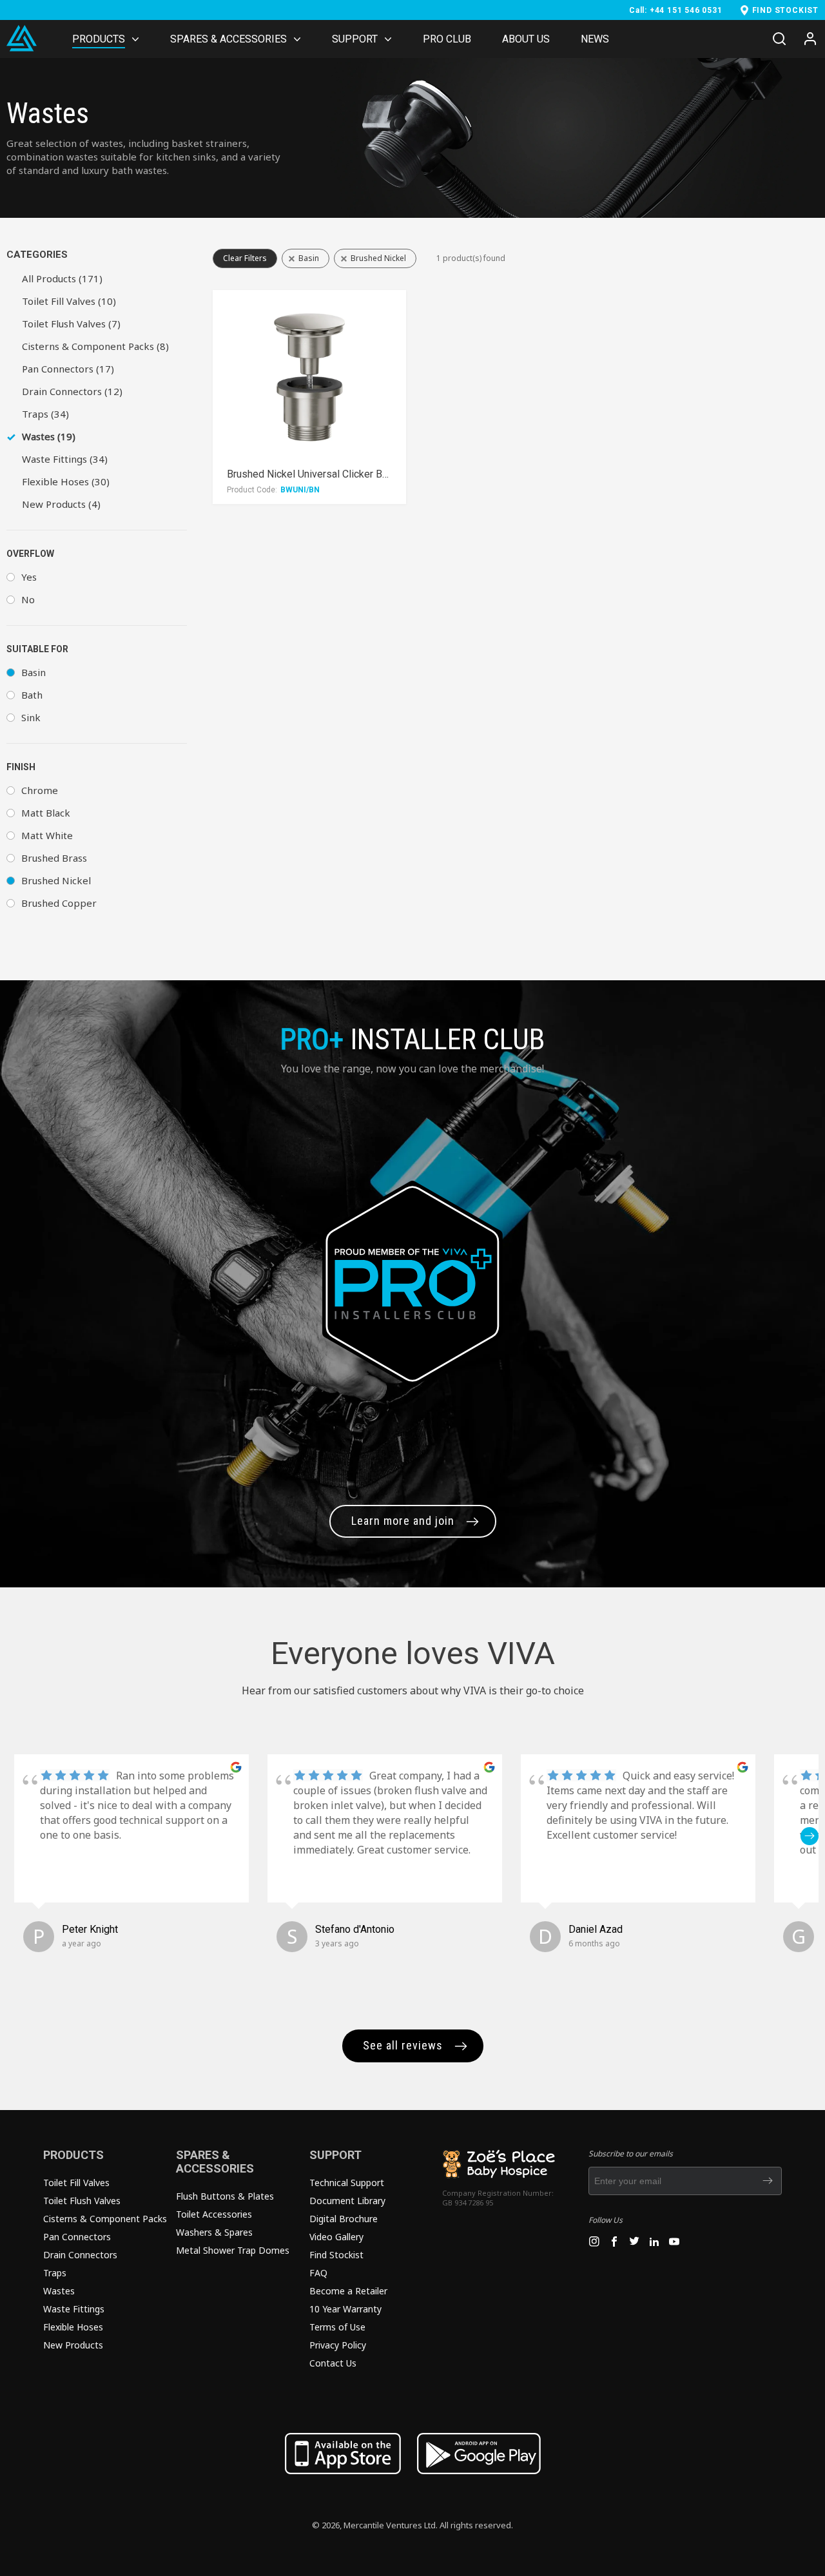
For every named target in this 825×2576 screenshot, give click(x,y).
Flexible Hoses (73, 2327)
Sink (31, 717)
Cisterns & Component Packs (105, 2219)
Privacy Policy (338, 2345)
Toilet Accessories (214, 2214)
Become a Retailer (348, 2291)
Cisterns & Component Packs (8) (95, 346)
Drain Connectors (80, 2255)
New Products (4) (61, 504)
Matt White (47, 835)
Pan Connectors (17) (68, 369)
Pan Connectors (77, 2237)
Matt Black (46, 813)
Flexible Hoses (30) (66, 481)
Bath (32, 695)
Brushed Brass (54, 858)
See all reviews (403, 2045)
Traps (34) (45, 414)
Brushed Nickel (56, 880)
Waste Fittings (74, 2309)
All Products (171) (62, 278)
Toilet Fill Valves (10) (69, 301)
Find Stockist (336, 2255)
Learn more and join (403, 1521)
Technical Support (347, 2183)
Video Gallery (336, 2237)
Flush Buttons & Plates (225, 2196)
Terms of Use (337, 2327)
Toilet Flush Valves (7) (71, 324)
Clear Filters (245, 258)
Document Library (347, 2201)
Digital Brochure (344, 2219)
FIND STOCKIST (785, 10)
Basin (34, 672)
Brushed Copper (59, 903)
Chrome (40, 790)
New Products (73, 2345)
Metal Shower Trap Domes (233, 2250)
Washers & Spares (214, 2232)
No (28, 599)
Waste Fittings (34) (65, 459)
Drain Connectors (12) (72, 391)
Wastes (59, 2291)
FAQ (318, 2273)
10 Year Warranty (345, 2309)
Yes (29, 577)
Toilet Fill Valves (76, 2183)
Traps (55, 2273)
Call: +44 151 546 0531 (676, 10)
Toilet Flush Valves (82, 2201)
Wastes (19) (49, 436)
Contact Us (333, 2363)
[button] (15, 1836)
